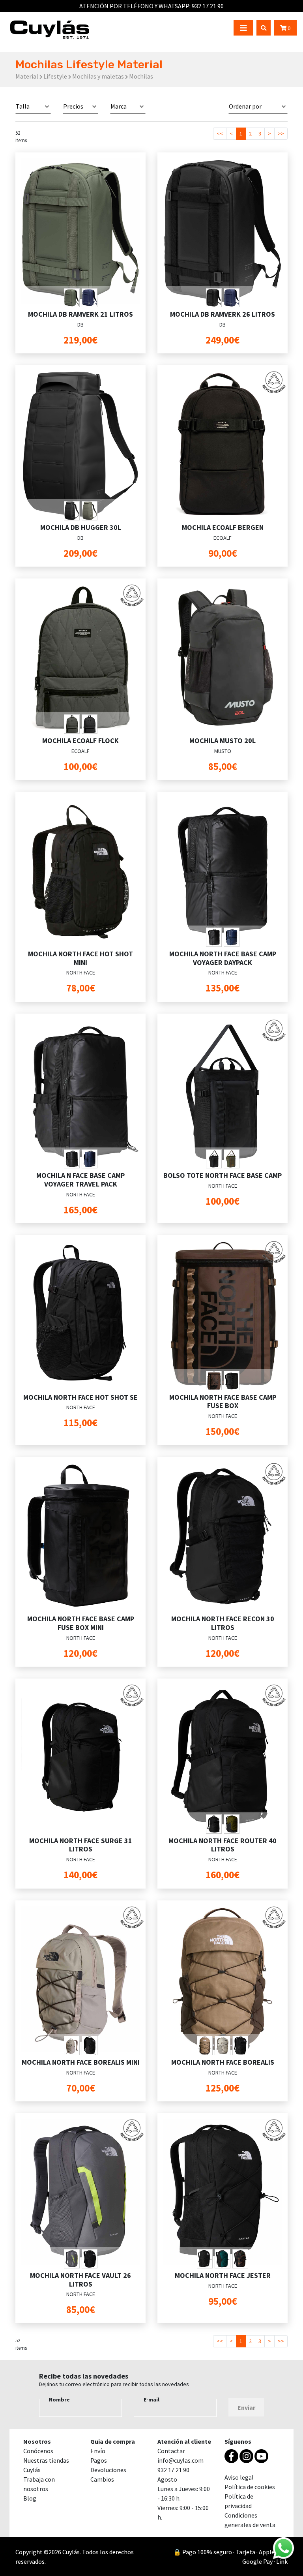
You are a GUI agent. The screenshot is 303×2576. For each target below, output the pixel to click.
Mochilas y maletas (98, 76)
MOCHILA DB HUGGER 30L (81, 527)
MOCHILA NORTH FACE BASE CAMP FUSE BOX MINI (81, 1623)
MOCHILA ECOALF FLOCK (80, 741)
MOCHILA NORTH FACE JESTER (223, 2275)
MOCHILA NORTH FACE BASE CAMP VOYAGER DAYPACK (223, 958)
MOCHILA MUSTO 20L (223, 741)
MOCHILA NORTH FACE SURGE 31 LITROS (81, 1845)
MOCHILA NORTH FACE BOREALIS (223, 2062)
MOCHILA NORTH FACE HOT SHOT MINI (80, 958)
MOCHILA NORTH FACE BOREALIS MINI (81, 2062)
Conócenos (38, 2451)
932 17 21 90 (208, 6)
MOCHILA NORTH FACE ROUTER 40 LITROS (223, 1845)
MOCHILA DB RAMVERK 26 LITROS (223, 314)
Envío (98, 2451)
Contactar (171, 2451)
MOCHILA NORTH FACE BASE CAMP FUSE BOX (223, 1402)
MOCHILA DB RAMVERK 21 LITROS (80, 314)
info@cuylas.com (180, 2460)
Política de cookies (250, 2487)
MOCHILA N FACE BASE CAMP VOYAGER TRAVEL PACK (80, 1180)
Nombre (59, 2400)
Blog (30, 2498)
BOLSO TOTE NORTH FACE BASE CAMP (223, 1175)
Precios (73, 106)
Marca (119, 106)
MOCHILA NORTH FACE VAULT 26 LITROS (80, 2280)
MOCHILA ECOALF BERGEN (223, 527)
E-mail (151, 2400)
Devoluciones (108, 2470)
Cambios (102, 2479)
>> (281, 133)
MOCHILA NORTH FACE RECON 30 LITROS (223, 1623)
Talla (23, 106)
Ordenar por (245, 106)
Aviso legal (239, 2477)
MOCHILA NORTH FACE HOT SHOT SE (80, 1397)
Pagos (99, 2460)
